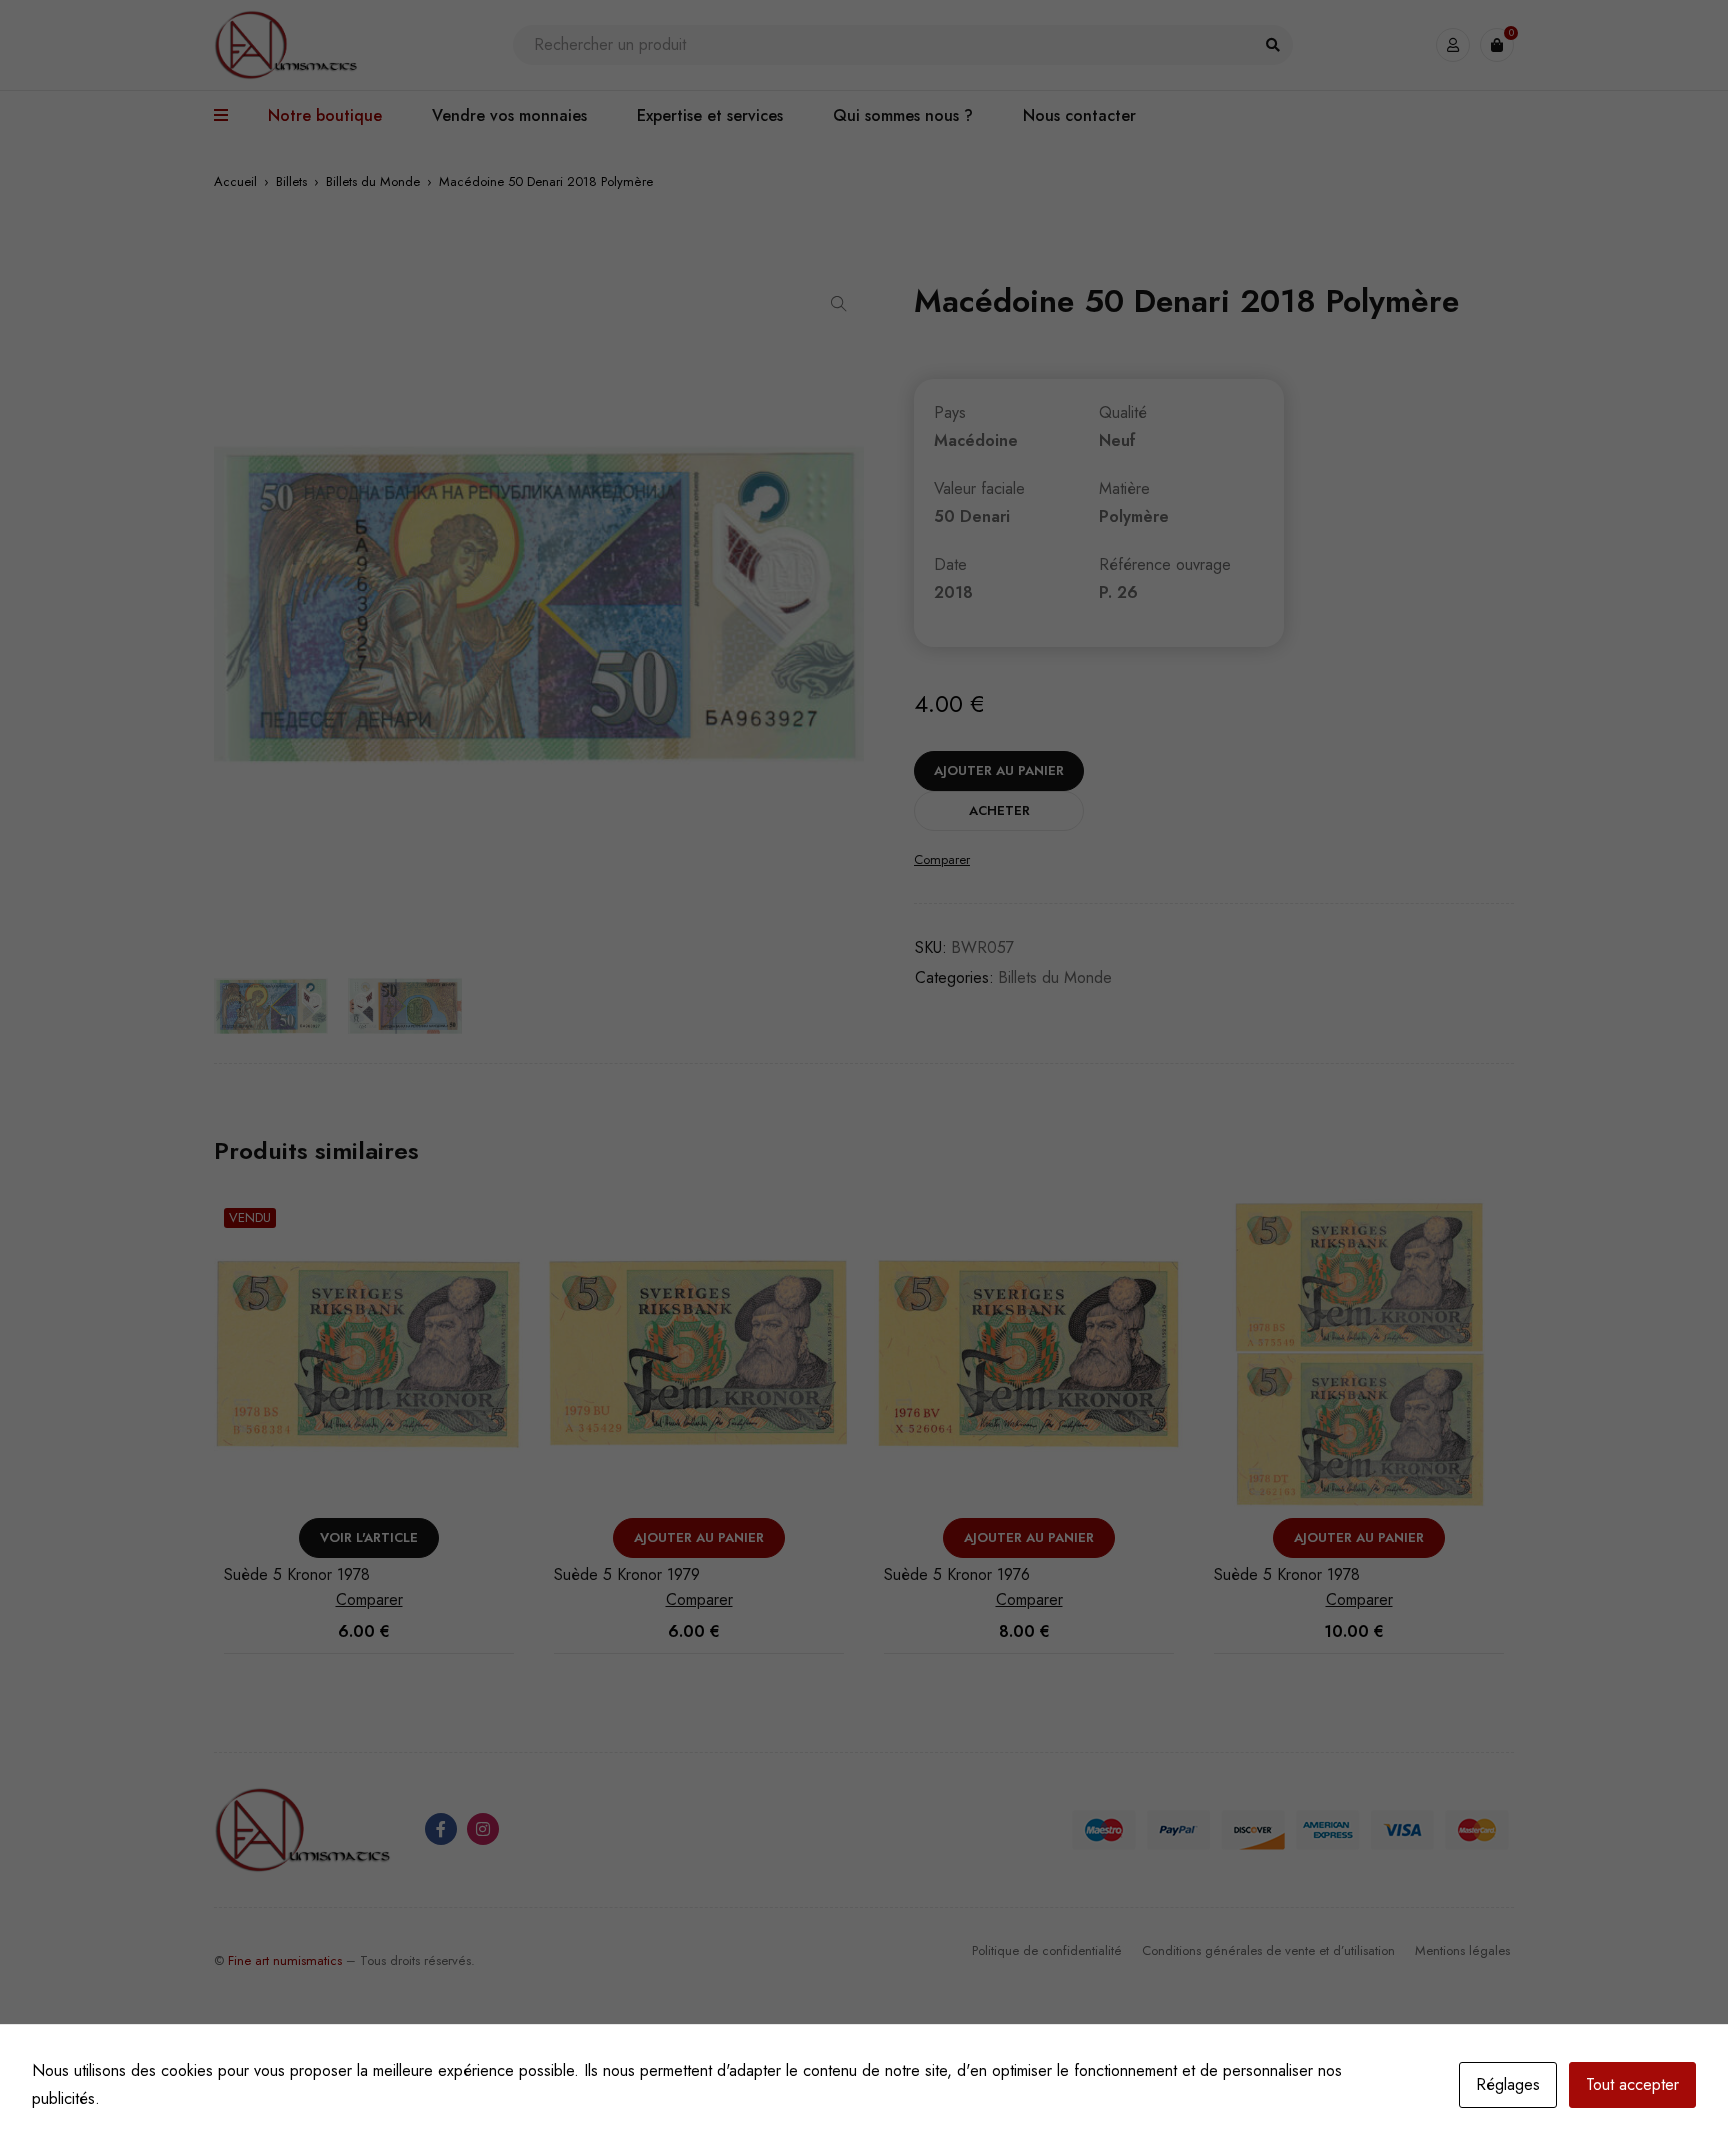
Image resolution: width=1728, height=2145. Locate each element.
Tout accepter (1632, 2084)
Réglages (1508, 2084)
